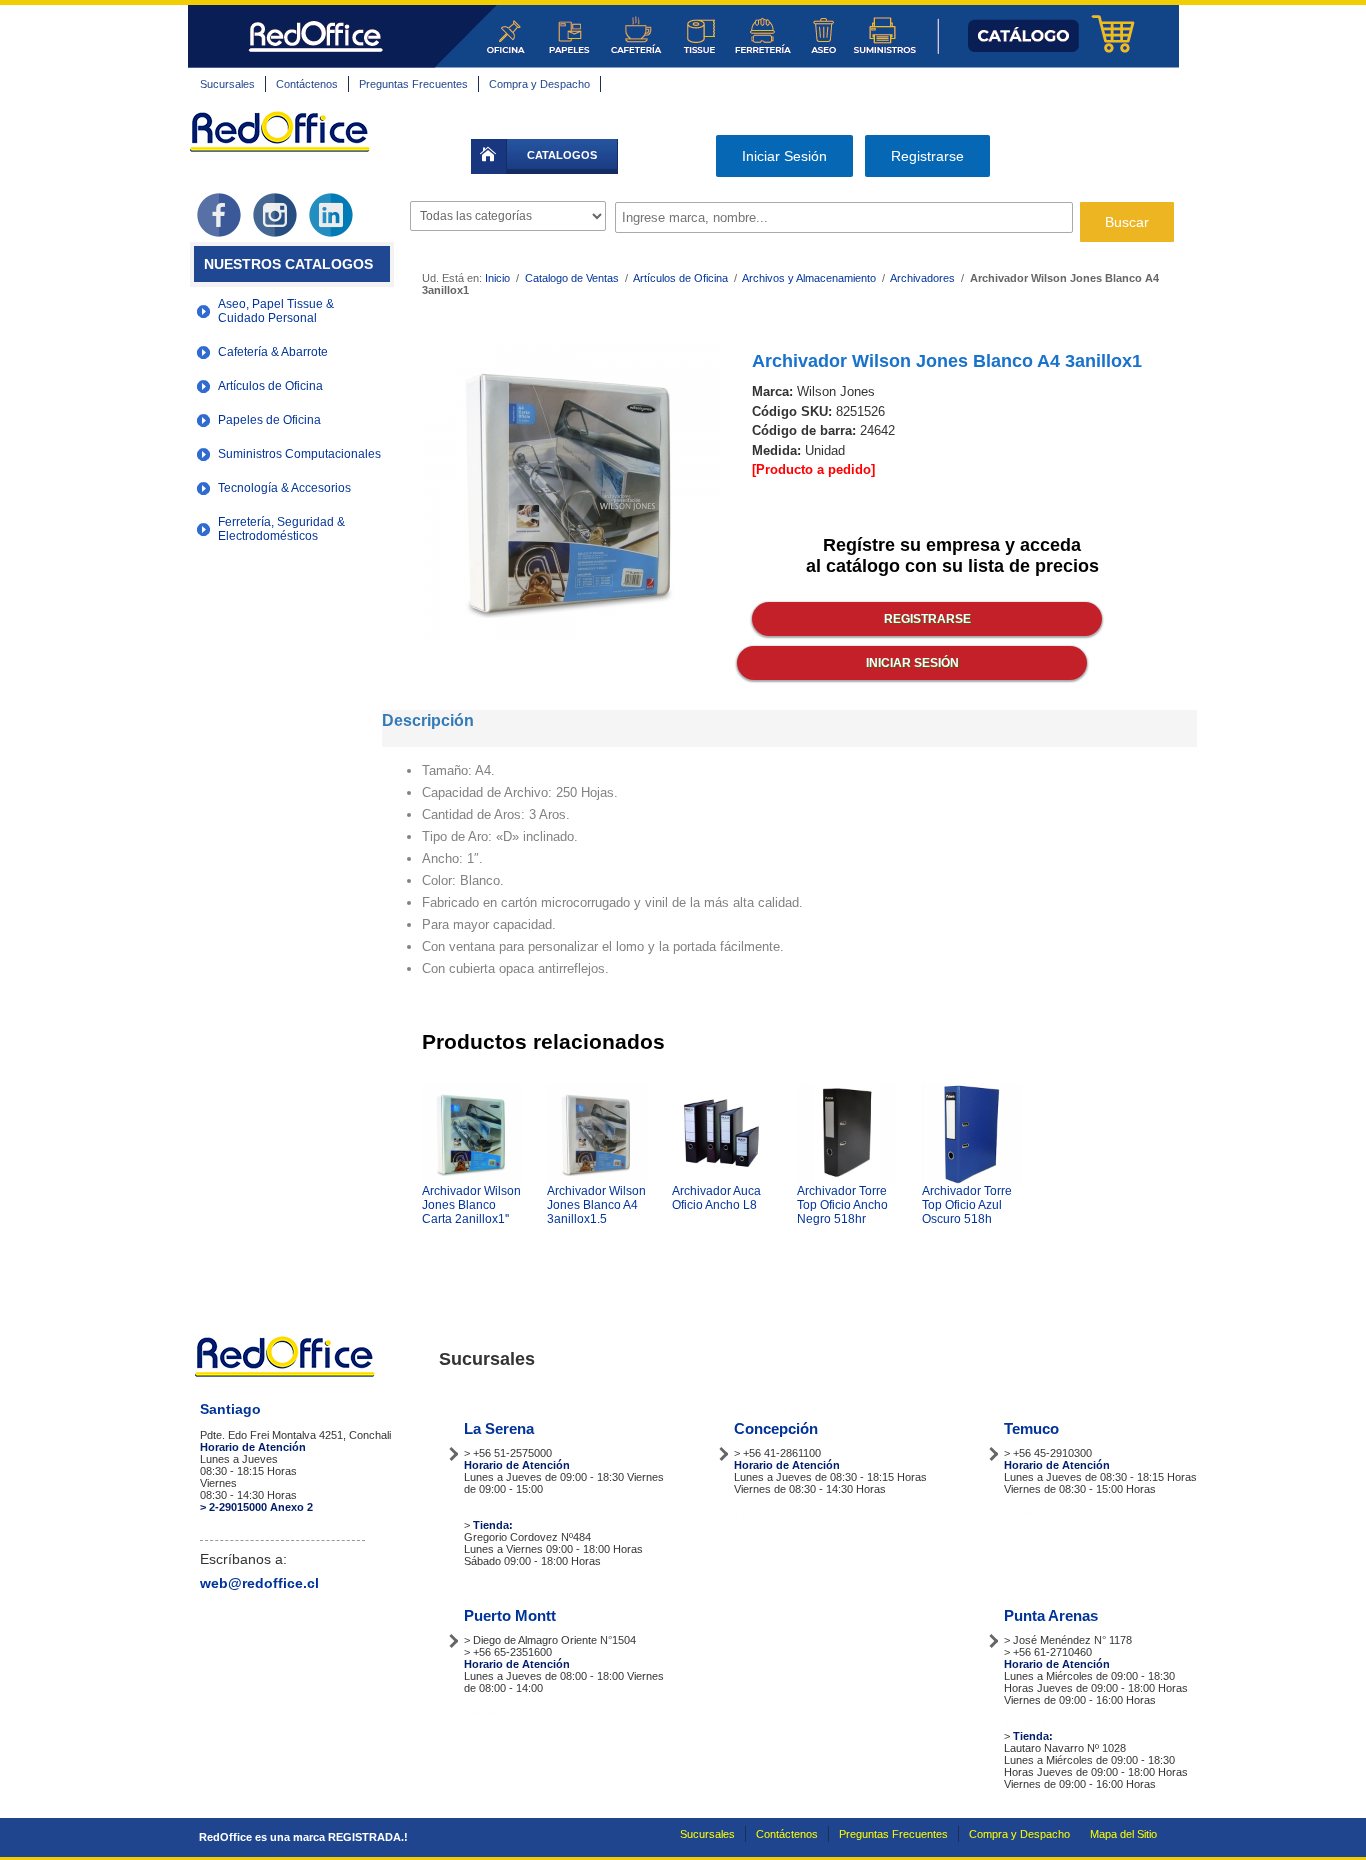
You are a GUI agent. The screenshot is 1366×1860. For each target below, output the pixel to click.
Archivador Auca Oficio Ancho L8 (716, 1198)
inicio (489, 156)
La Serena (499, 1428)
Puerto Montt (510, 1615)
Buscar (1127, 222)
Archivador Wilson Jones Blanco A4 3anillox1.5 (596, 1205)
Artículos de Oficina (682, 278)
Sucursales (227, 84)
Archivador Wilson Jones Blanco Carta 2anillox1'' (471, 1205)
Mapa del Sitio (1123, 1834)
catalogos (562, 155)
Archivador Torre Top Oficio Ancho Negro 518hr (842, 1205)
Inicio (497, 278)
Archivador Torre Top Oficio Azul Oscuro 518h (967, 1205)
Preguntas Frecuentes (413, 84)
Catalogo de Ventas (572, 278)
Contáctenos (307, 84)
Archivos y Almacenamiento (809, 278)
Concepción (776, 1428)
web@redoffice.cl (259, 1583)
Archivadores (922, 278)
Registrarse (927, 156)
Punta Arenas (1051, 1615)
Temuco (1031, 1428)
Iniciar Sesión (784, 156)
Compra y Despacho (539, 84)
